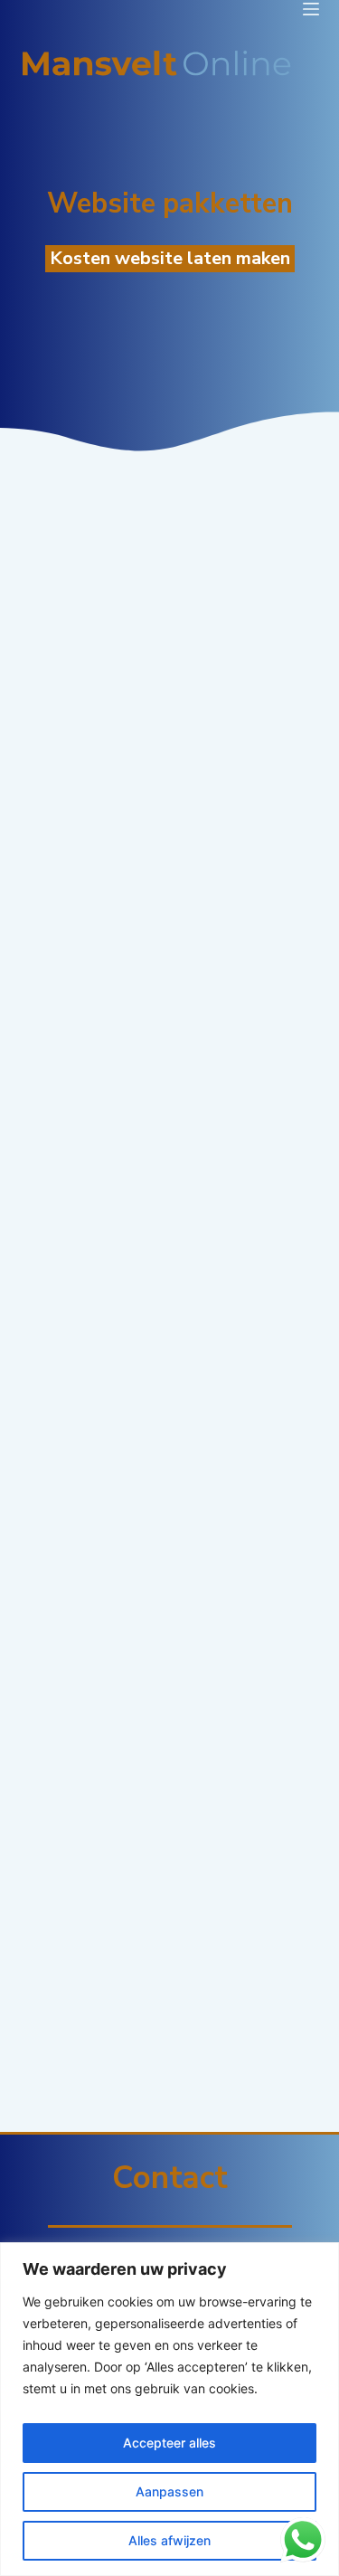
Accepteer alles (169, 2443)
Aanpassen (169, 2491)
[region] (169, 2409)
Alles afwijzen (169, 2540)
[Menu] (311, 9)
